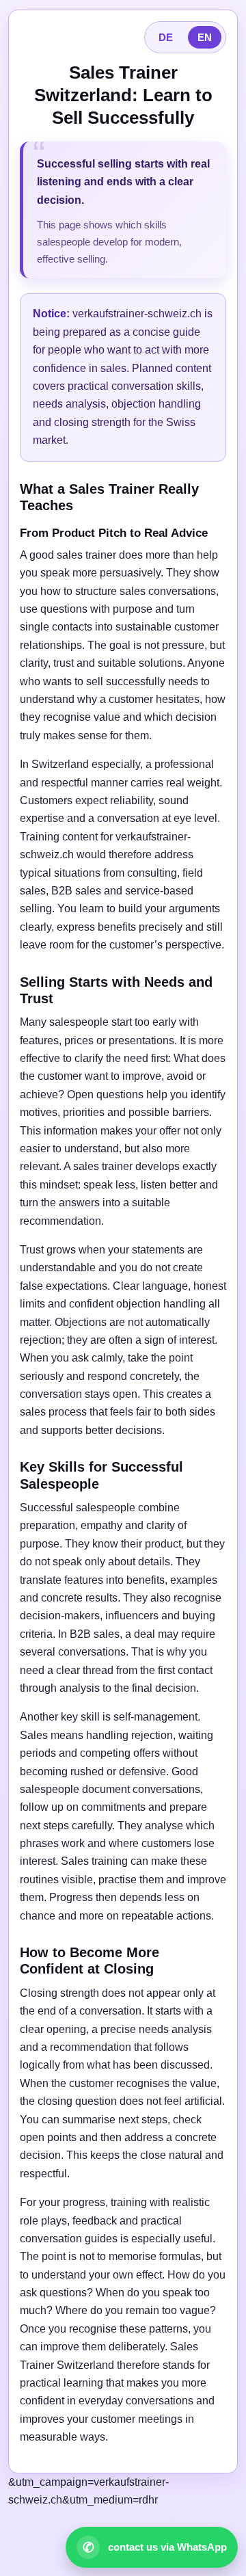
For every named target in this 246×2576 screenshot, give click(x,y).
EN (205, 37)
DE (166, 37)
